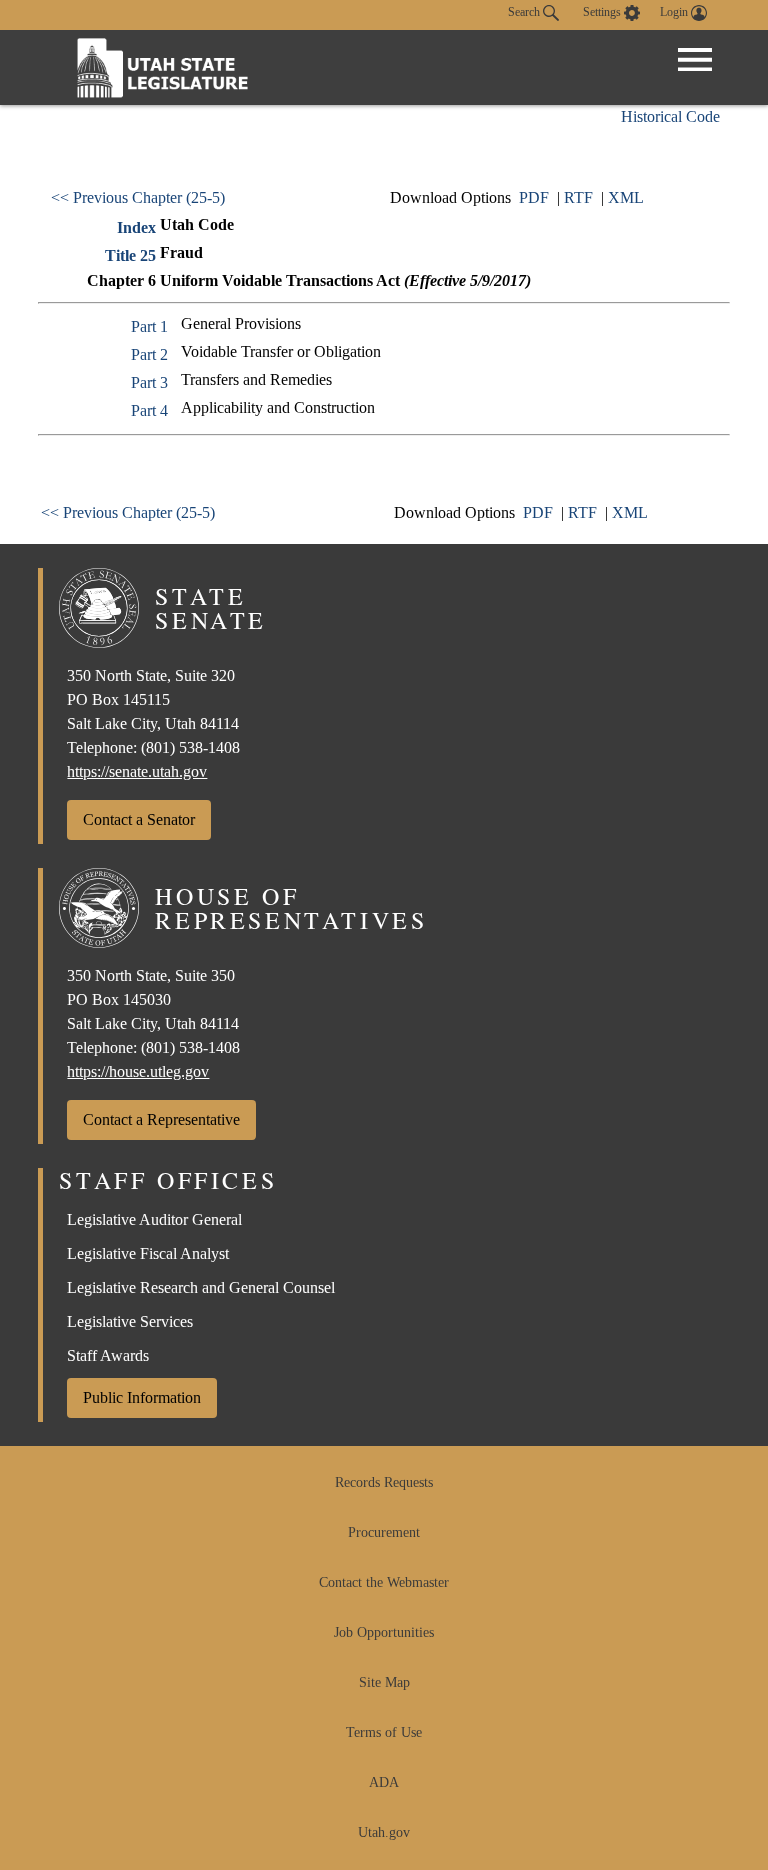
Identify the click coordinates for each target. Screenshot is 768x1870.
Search (525, 12)
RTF (578, 197)
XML (626, 197)
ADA (384, 1782)
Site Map (384, 1682)
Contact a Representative (161, 1119)
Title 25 (130, 255)
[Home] (163, 67)
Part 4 (149, 410)
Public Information (142, 1397)
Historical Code (670, 116)
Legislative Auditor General (154, 1219)
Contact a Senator (139, 819)
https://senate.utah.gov (137, 771)
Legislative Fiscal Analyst (148, 1253)
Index (136, 227)
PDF (534, 197)
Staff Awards (108, 1355)
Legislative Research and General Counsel (201, 1287)
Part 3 (149, 382)
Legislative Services (130, 1321)
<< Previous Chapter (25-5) (138, 197)
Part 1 (149, 326)
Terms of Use (384, 1732)
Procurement (384, 1532)
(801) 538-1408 (190, 747)
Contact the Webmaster (384, 1582)
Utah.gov (384, 1832)
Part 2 (149, 354)
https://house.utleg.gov (138, 1071)
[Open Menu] (695, 60)
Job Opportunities (384, 1632)
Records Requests (384, 1482)
